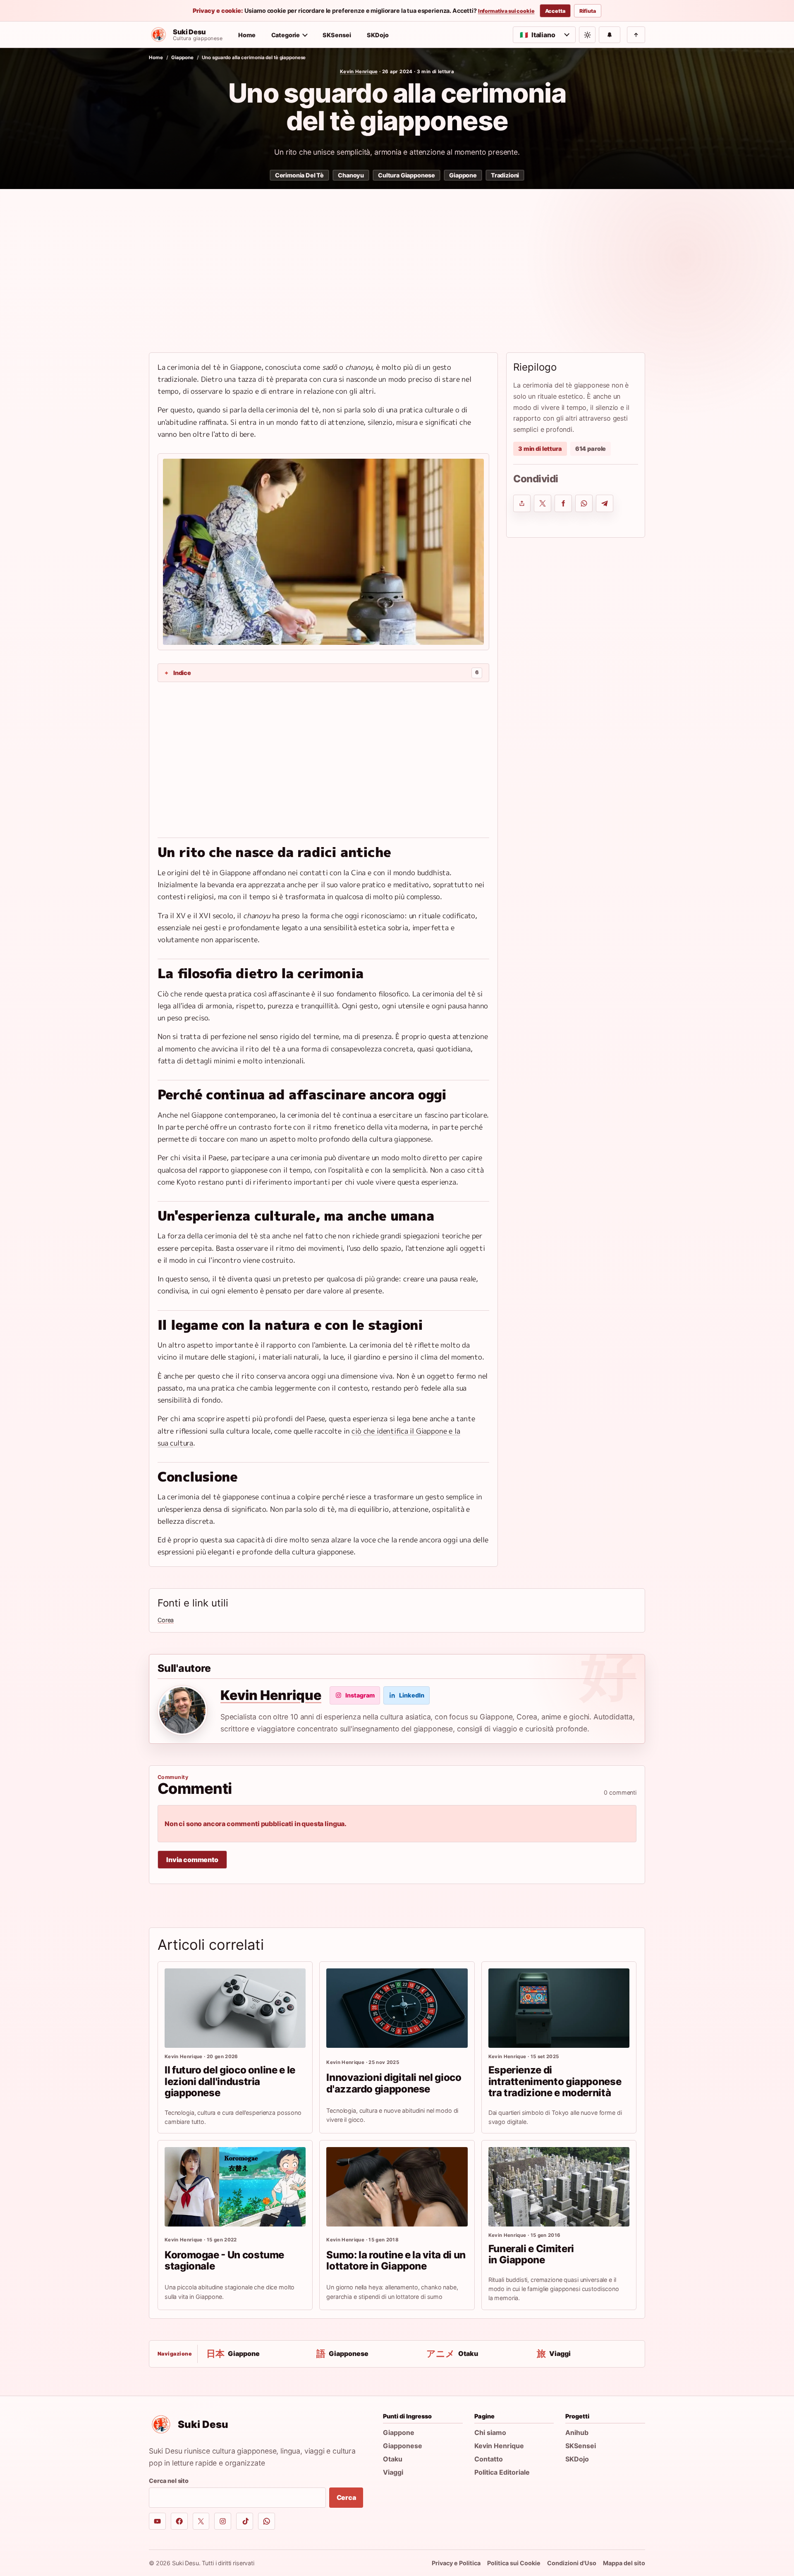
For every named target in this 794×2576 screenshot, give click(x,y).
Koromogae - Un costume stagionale (224, 2261)
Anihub (577, 2432)
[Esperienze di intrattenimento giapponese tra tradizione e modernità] (559, 2008)
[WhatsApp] (267, 2521)
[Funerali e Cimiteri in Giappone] (559, 2187)
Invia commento (192, 1860)
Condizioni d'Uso (572, 2563)
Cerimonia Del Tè (299, 175)
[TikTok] (245, 2521)
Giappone (182, 57)
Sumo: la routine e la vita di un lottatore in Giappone (396, 2261)
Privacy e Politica (456, 2563)
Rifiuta (588, 11)
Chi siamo (490, 2432)
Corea (166, 1620)
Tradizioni (505, 175)
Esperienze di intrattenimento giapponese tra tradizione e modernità (555, 2082)
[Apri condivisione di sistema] (522, 503)
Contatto (489, 2459)
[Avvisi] (610, 35)
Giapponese (403, 2446)
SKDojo (378, 35)
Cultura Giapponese (407, 175)
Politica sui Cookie (514, 2563)
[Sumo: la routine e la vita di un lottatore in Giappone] (397, 2187)
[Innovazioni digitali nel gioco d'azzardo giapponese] (397, 2008)
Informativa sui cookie (506, 11)
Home (247, 35)
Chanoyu (351, 175)
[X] (201, 2521)
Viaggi (393, 2472)
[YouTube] (157, 2521)
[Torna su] (636, 35)
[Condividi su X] (543, 503)
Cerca (346, 2497)
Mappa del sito (624, 2563)
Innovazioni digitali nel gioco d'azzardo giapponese (394, 2083)
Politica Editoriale (502, 2472)
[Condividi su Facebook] (563, 503)
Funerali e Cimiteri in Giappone (531, 2254)
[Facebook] (179, 2521)
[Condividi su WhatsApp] (584, 503)
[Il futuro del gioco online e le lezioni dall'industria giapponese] (235, 2008)
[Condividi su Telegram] (605, 503)
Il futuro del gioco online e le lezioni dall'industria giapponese (230, 2082)
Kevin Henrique (359, 72)
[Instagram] (223, 2521)
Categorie (286, 35)
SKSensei (337, 35)
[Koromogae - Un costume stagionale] (235, 2187)
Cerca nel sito (169, 2481)
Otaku (393, 2459)
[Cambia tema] (587, 35)
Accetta (555, 11)
